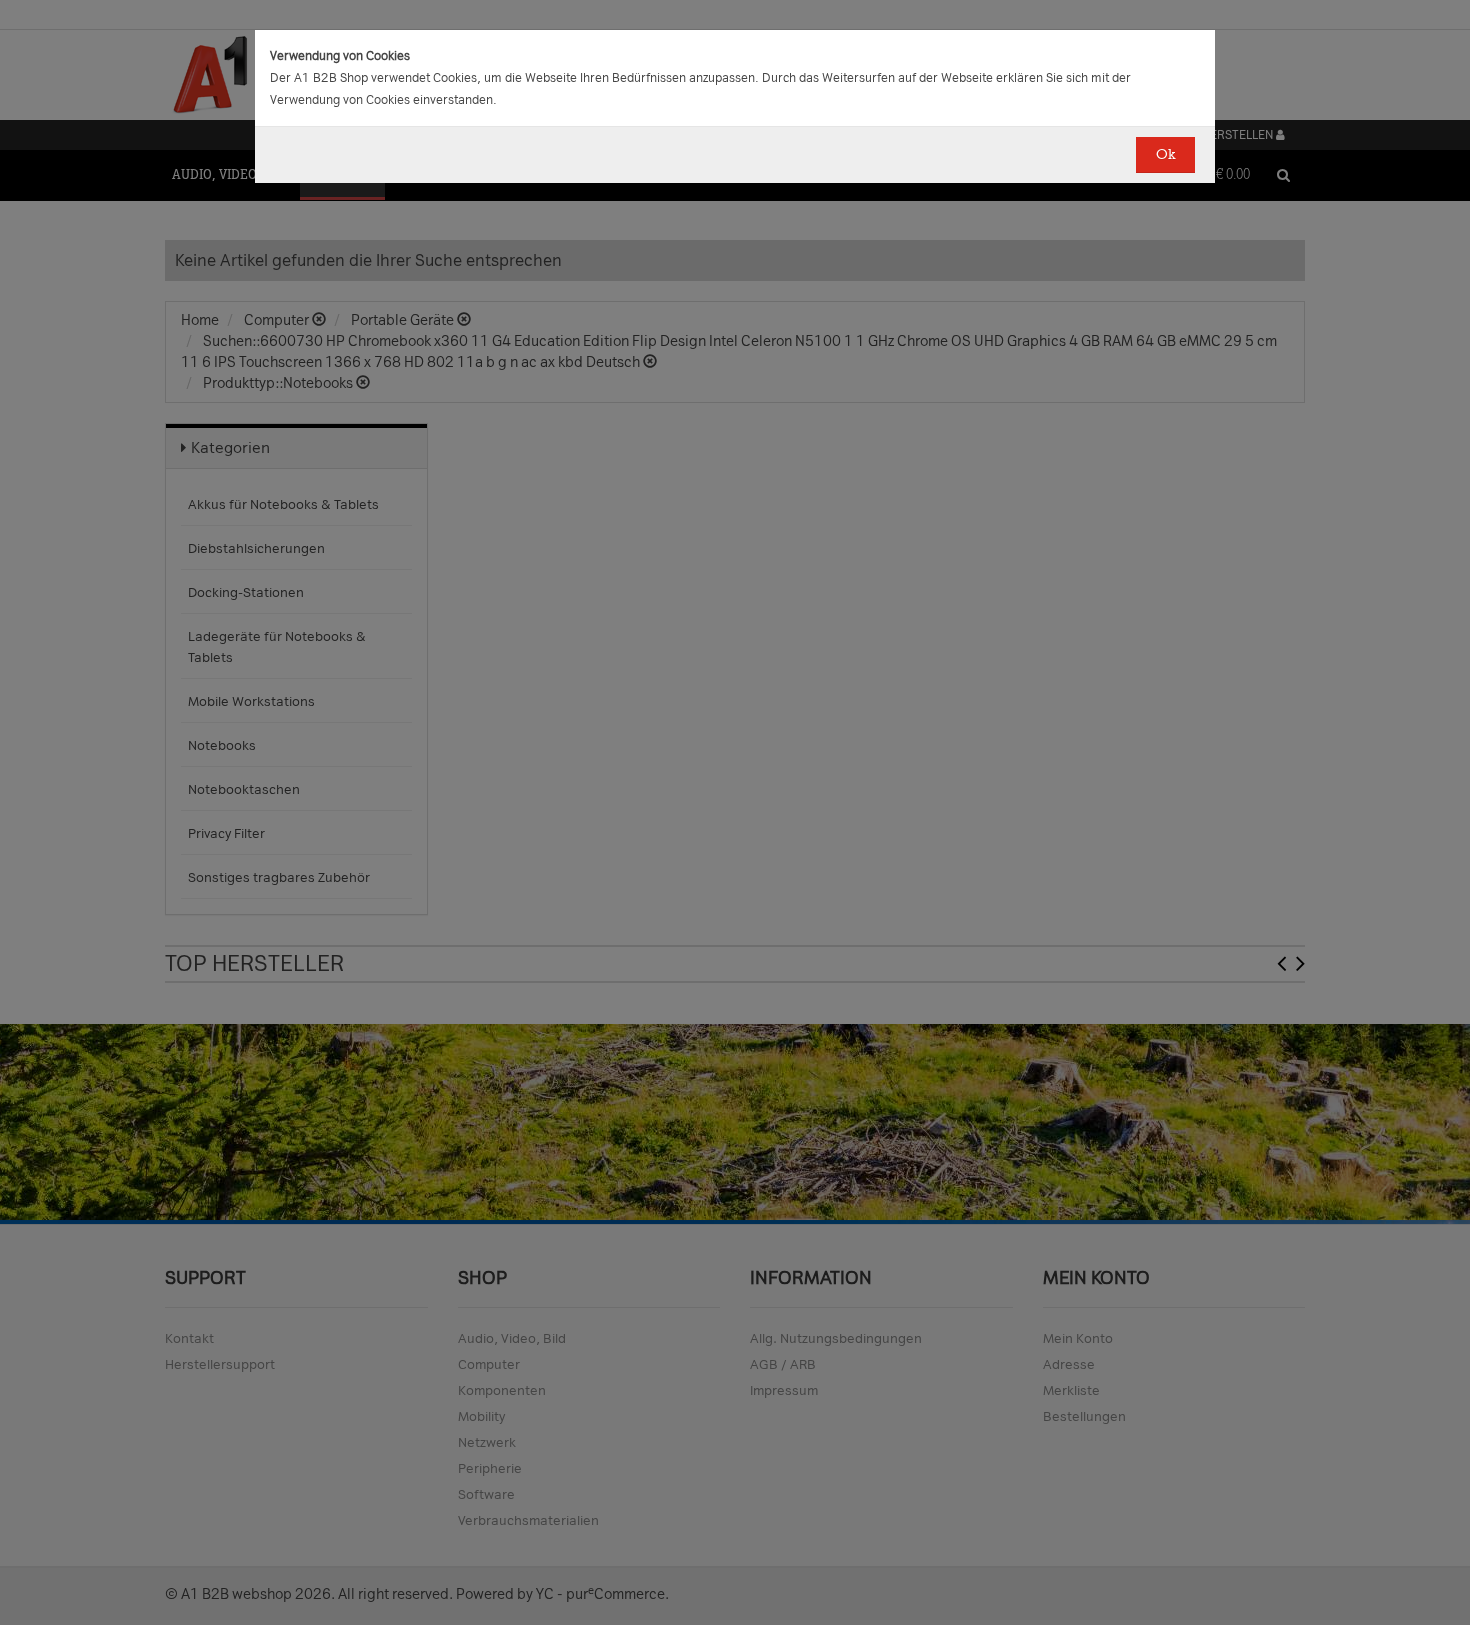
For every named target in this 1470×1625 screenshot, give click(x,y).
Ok (1165, 154)
